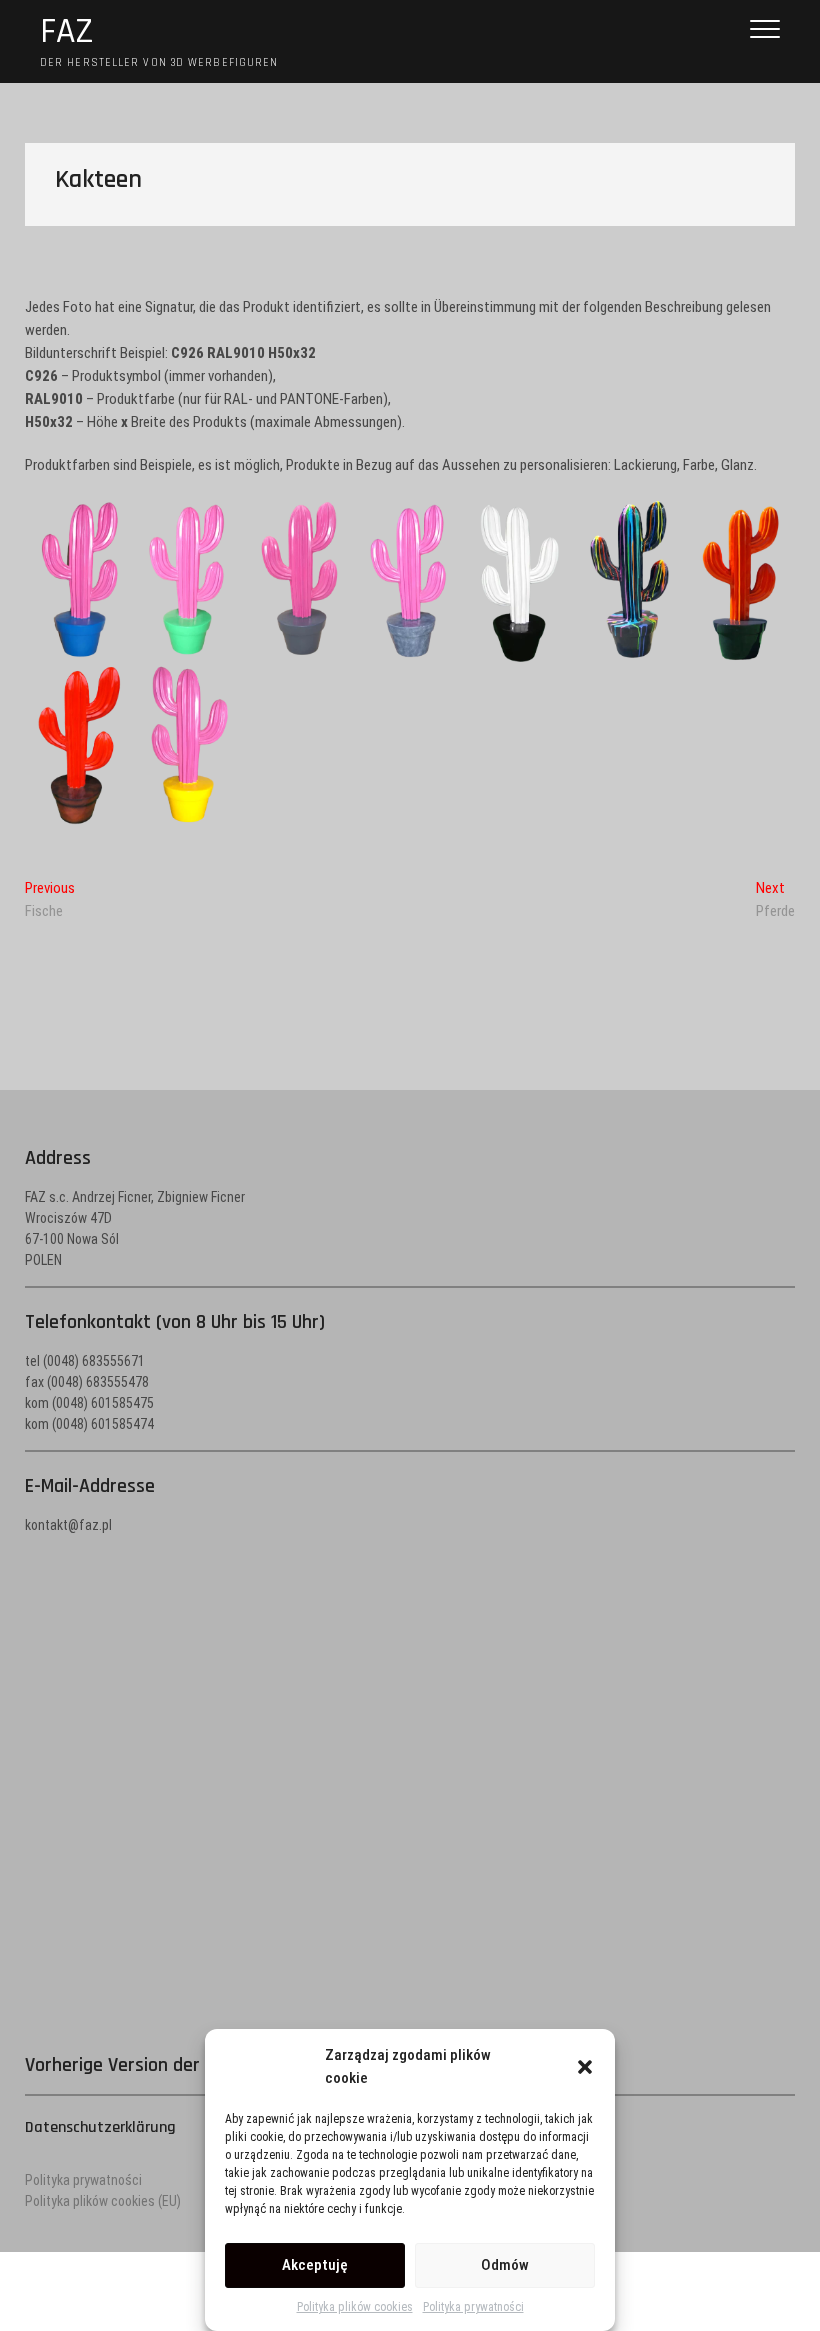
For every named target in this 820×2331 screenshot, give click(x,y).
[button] (585, 2067)
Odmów (505, 2265)
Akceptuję (315, 2265)
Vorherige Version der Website (148, 2065)
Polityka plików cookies (355, 2307)
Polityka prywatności (473, 2307)
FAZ (67, 32)
